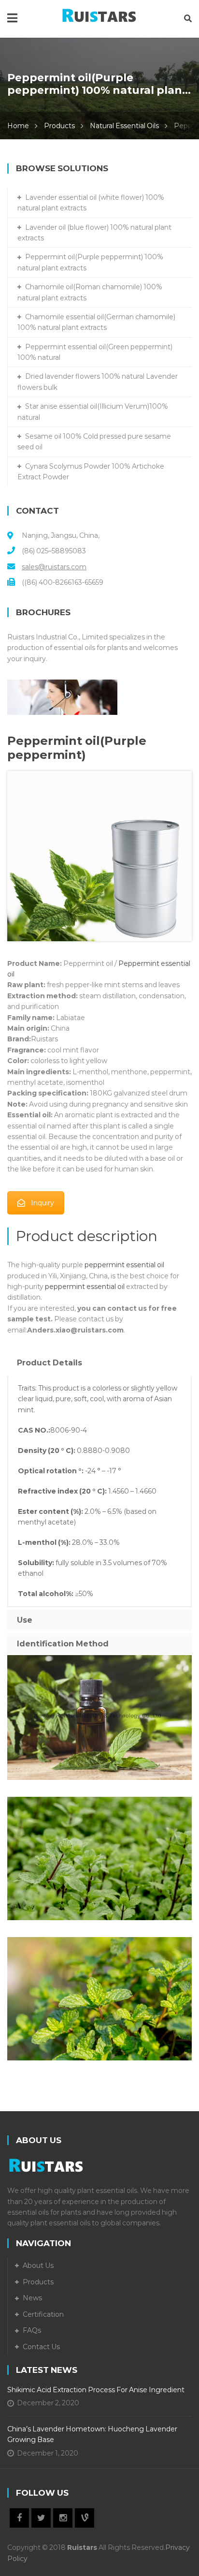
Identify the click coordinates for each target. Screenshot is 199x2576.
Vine (85, 2518)
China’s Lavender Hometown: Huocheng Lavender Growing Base (92, 2434)
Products (59, 126)
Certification (43, 2314)
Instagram (63, 2518)
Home (18, 126)
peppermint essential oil (124, 1265)
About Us (38, 2265)
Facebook (19, 2518)
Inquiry (43, 1203)
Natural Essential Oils (124, 126)
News (32, 2298)
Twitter (41, 2518)
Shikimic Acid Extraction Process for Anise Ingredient (96, 2390)
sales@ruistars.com (54, 567)
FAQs (32, 2330)
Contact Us (41, 2347)
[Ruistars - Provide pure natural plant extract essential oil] (99, 14)
